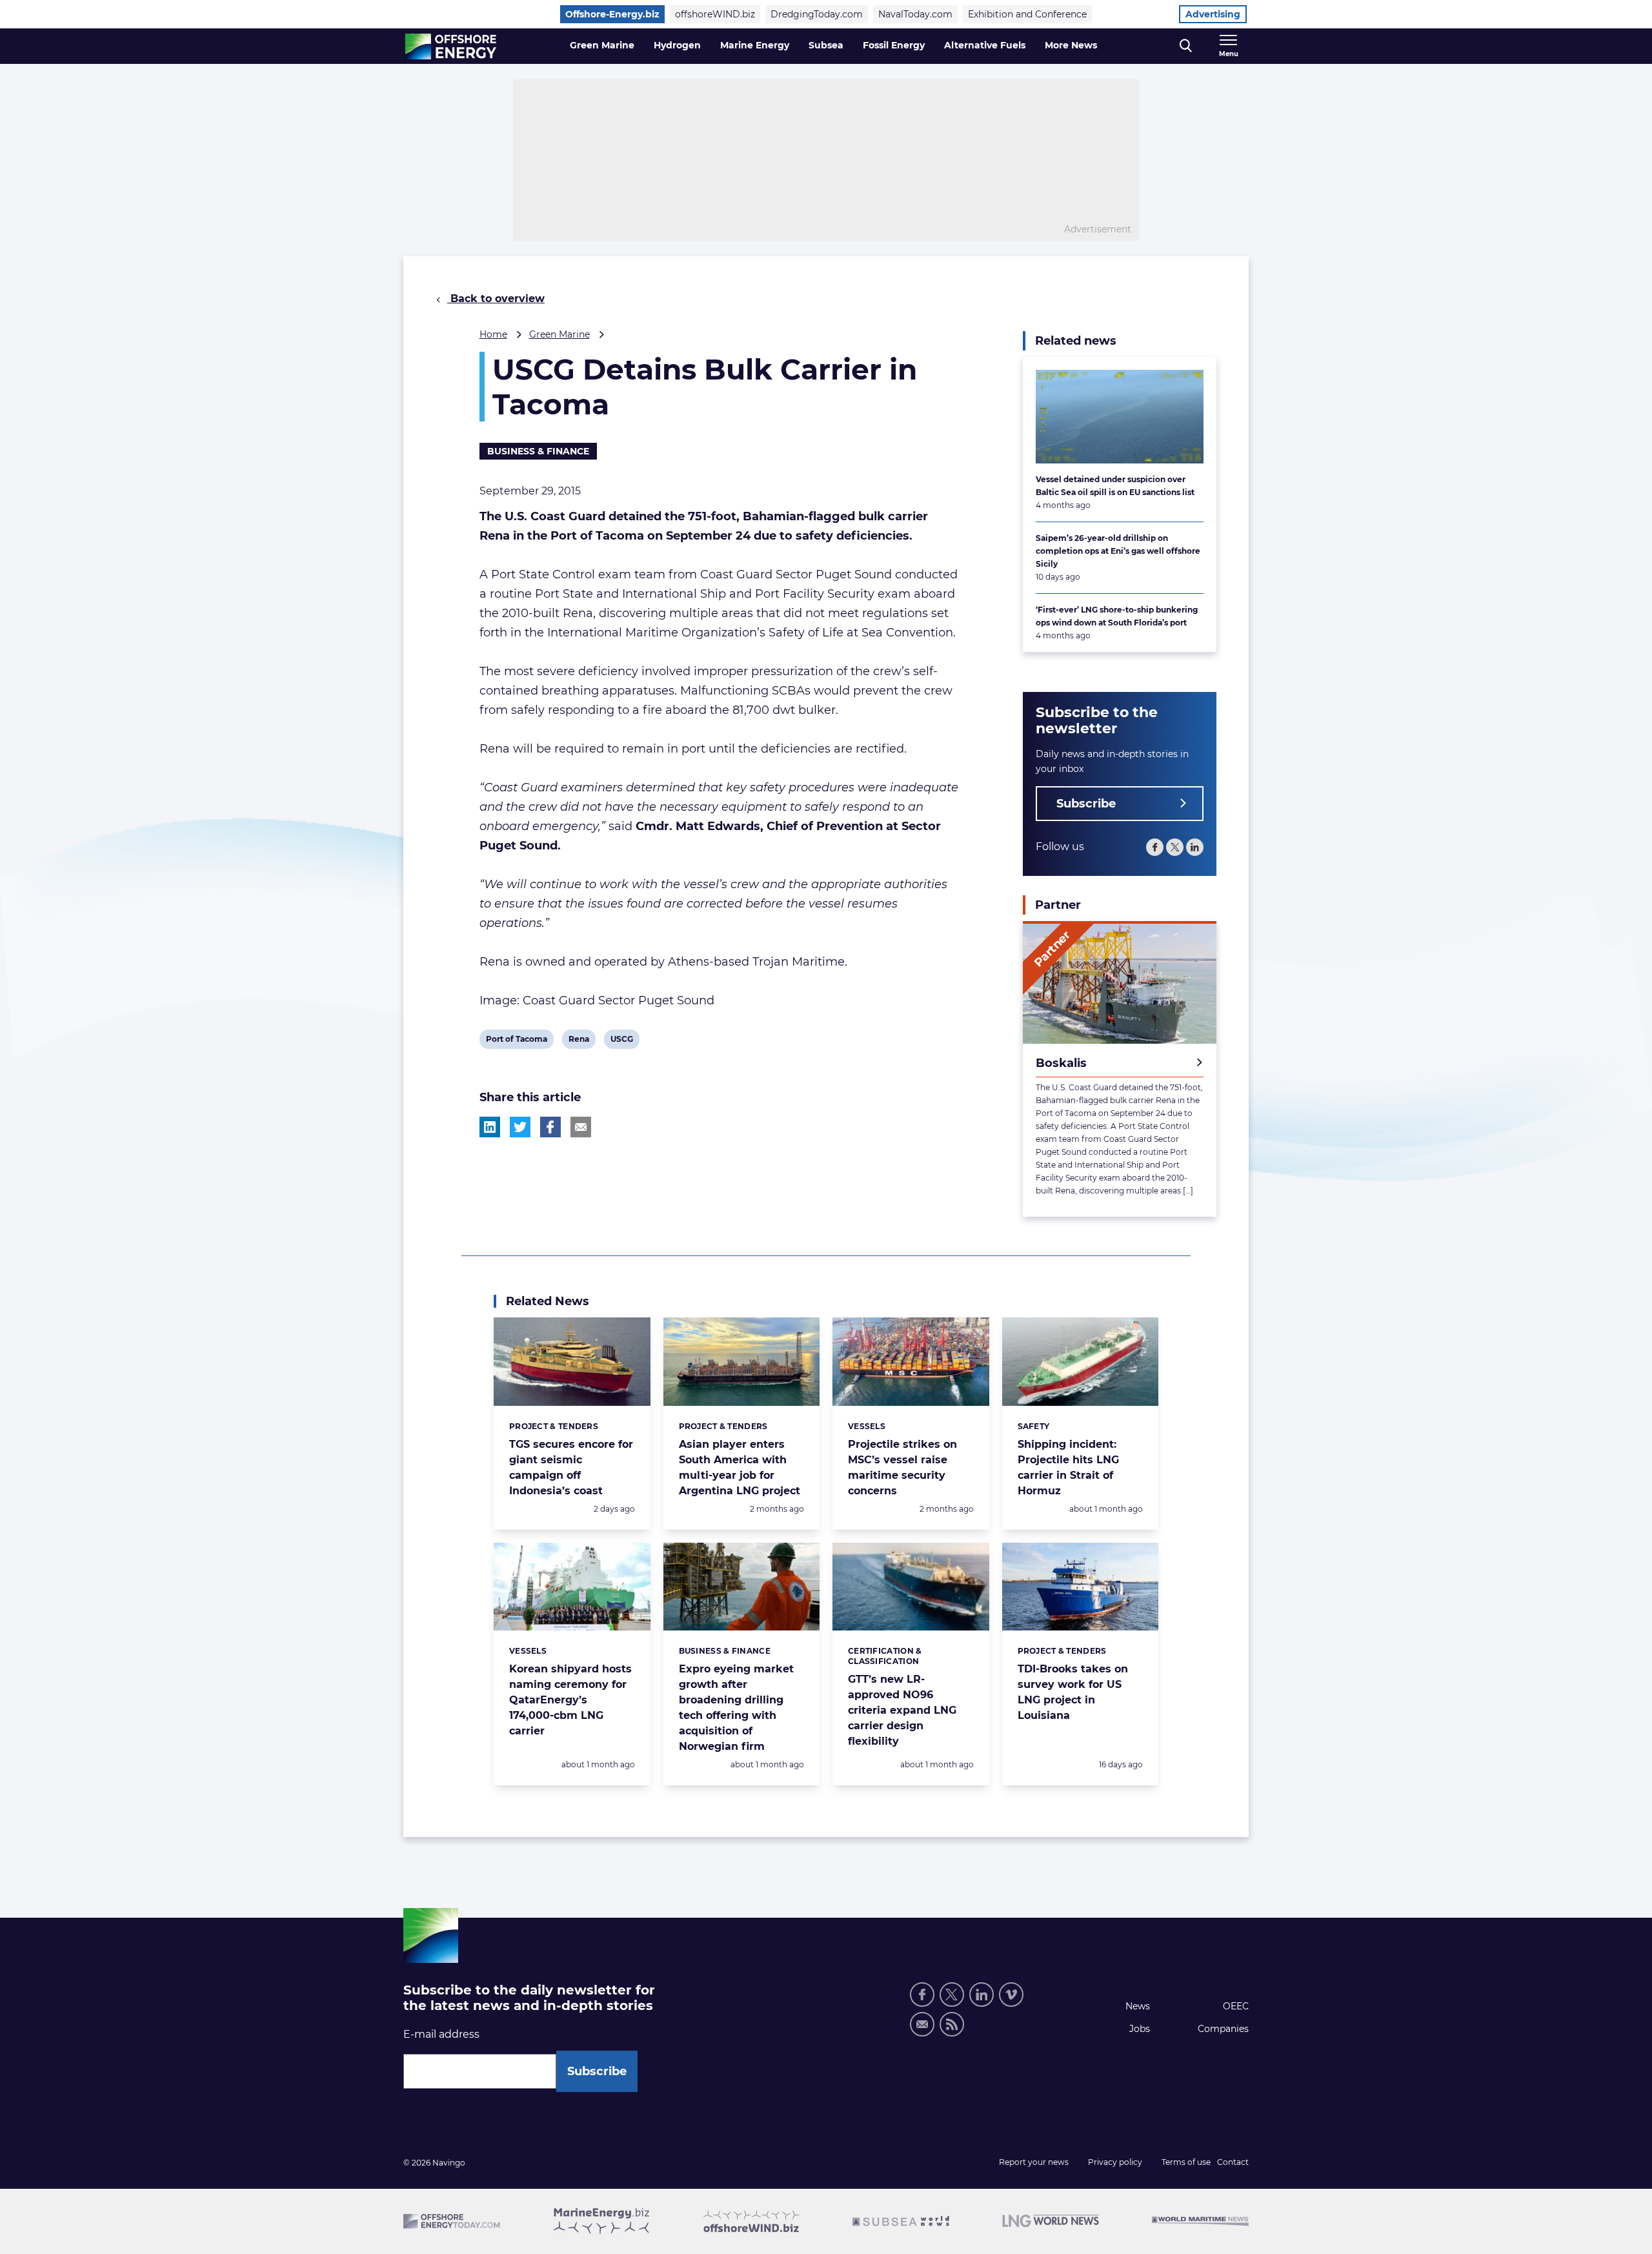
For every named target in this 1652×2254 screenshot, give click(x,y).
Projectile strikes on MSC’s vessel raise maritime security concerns (902, 1467)
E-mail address (441, 2034)
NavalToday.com (915, 14)
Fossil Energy (894, 45)
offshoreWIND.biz (715, 14)
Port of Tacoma (516, 1041)
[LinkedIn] (1195, 847)
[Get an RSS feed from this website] (952, 2024)
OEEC (1236, 2006)
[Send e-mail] (922, 2024)
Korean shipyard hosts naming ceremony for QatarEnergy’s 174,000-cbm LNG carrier (570, 1700)
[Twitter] (1175, 847)
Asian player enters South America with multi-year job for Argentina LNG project (740, 1467)
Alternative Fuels (985, 45)
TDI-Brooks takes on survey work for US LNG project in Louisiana (1073, 1692)
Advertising (1213, 14)
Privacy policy (1115, 2162)
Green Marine (602, 45)
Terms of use (1186, 2162)
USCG (621, 1041)
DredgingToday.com (817, 14)
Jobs (1140, 2029)
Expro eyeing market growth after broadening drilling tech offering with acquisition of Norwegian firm (736, 1708)
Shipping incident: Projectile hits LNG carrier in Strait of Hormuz (1068, 1467)
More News (1071, 45)
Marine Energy (755, 45)
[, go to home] (451, 46)
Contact (1233, 2162)
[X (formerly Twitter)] (952, 1995)
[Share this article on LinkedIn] (490, 1127)
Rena (579, 1041)
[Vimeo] (1011, 1995)
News (1138, 2006)
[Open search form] (1186, 46)
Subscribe (1086, 804)
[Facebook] (1155, 847)
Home (493, 334)
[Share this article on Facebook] (550, 1127)
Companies (1223, 2029)
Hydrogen (677, 45)
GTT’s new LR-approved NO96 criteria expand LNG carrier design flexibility (902, 1710)
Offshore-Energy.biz (612, 14)
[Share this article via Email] (581, 1127)
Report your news (1034, 2162)
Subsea (826, 45)
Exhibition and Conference (1027, 14)
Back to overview (496, 299)
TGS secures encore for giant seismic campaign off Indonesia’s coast (571, 1467)
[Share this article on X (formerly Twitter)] (520, 1127)
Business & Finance (538, 451)
